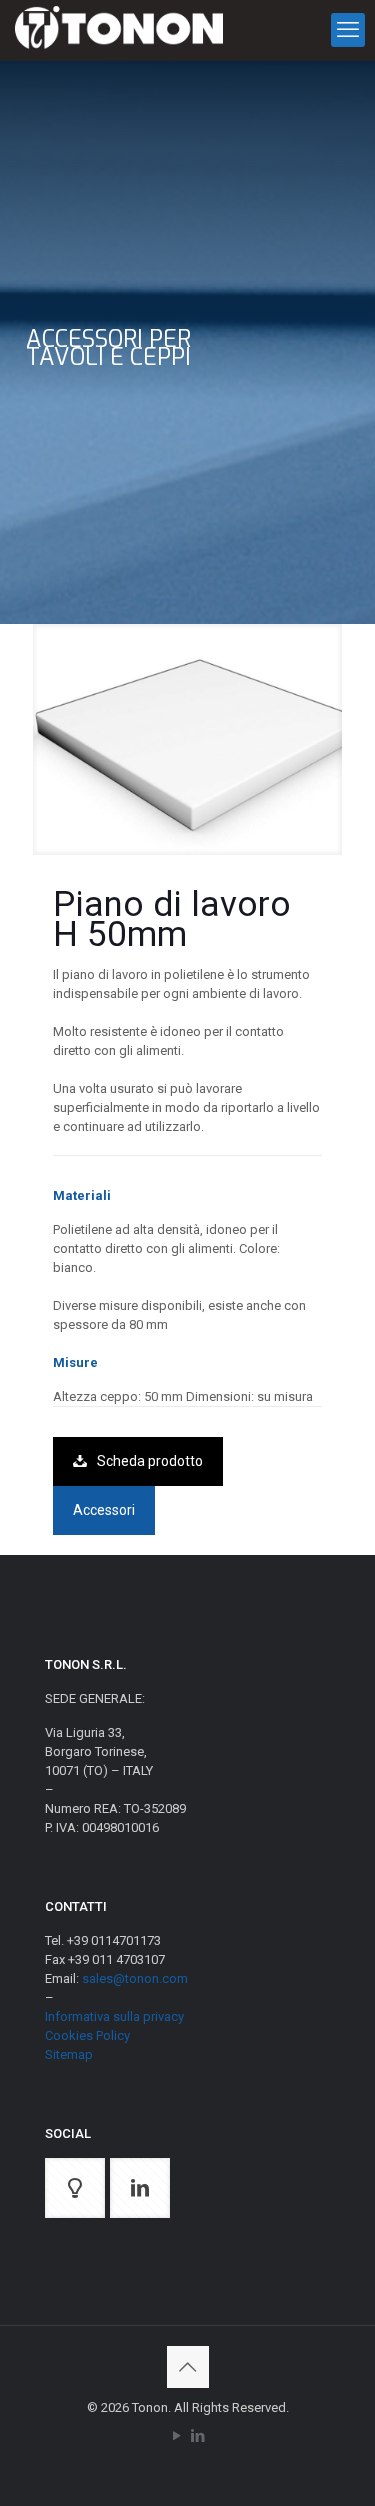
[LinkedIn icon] (198, 2436)
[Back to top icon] (188, 2367)
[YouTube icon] (177, 2436)
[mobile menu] (348, 30)
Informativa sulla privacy (114, 2016)
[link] (187, 740)
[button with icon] (75, 2188)
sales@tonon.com (135, 1978)
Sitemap (69, 2054)
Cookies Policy (87, 2035)
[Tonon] (119, 30)
